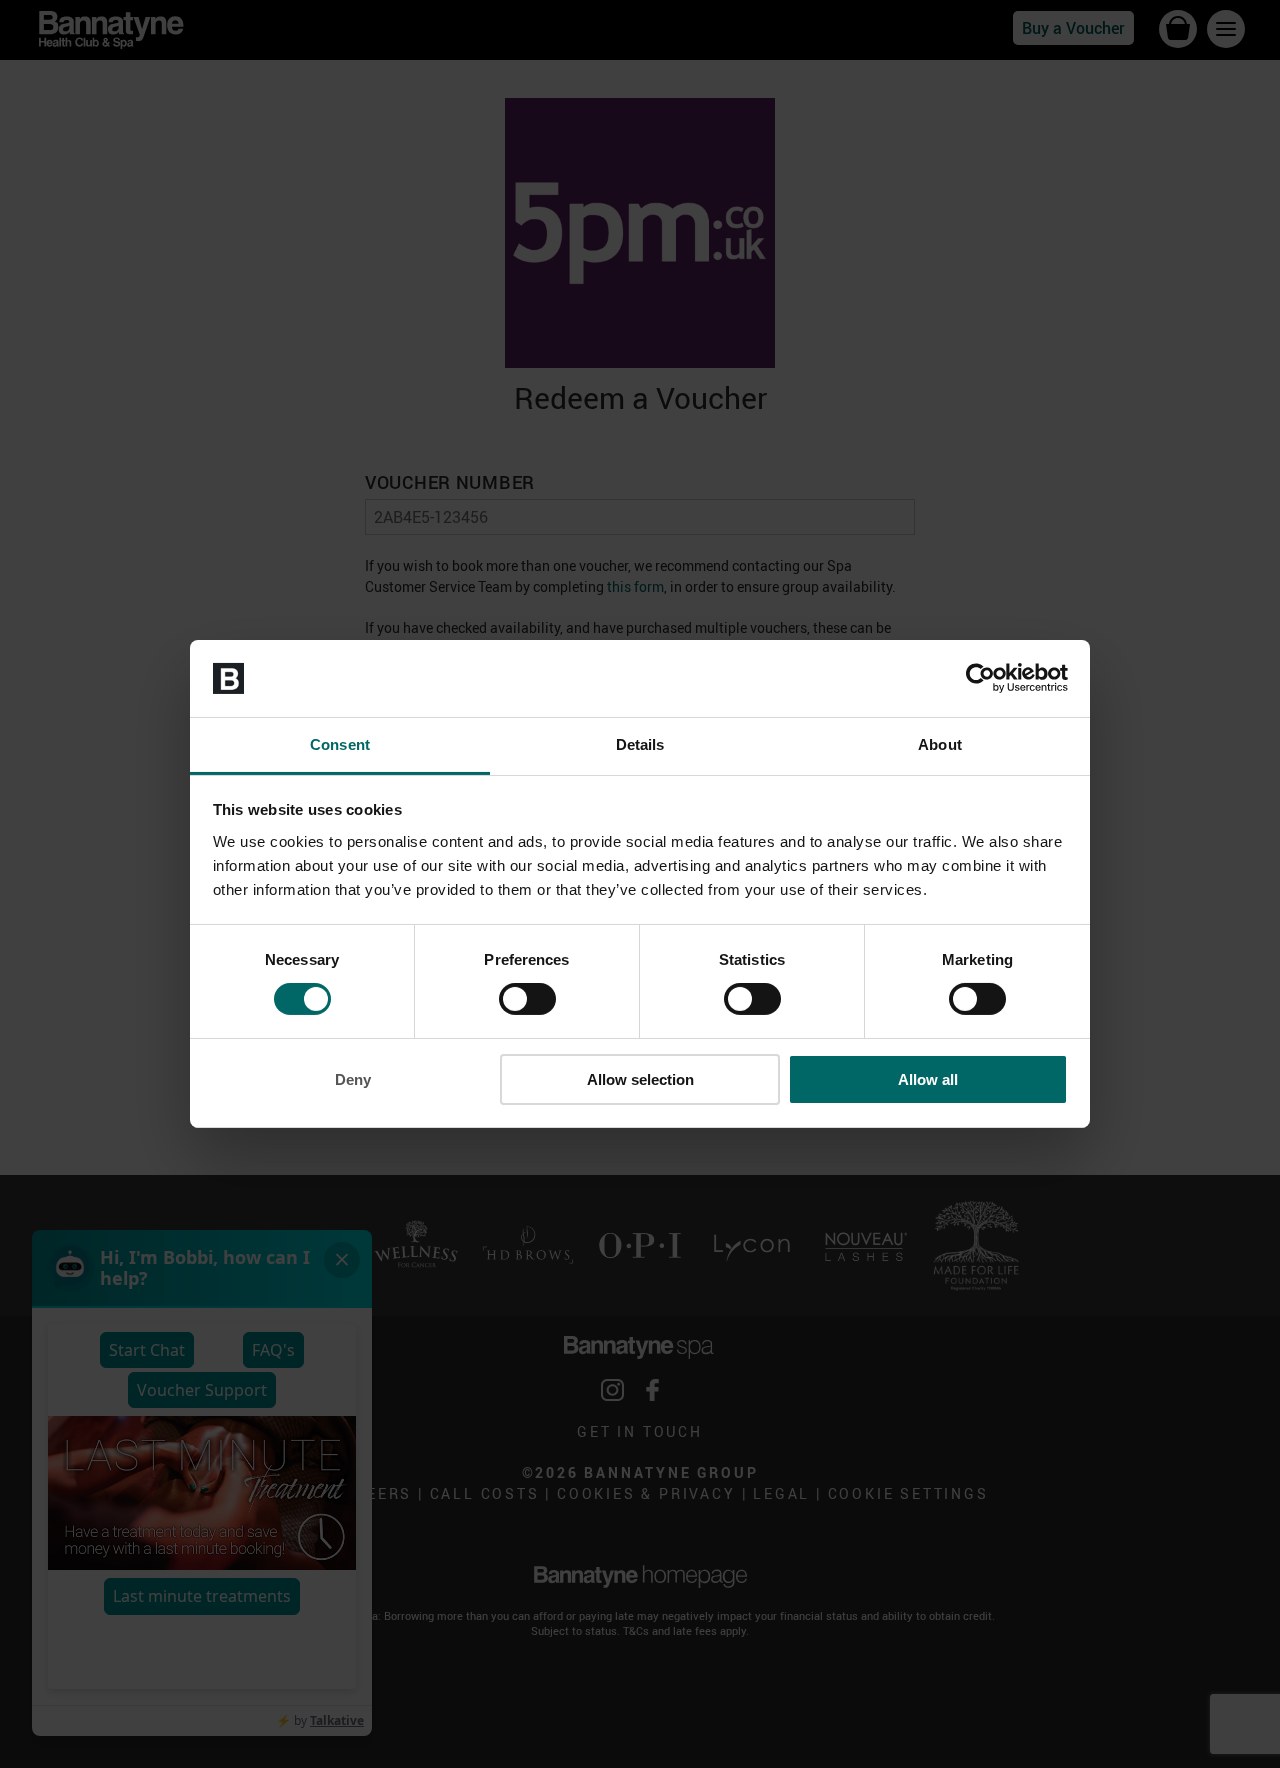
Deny (353, 1079)
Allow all (928, 1079)
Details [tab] (640, 744)
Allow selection (640, 1079)
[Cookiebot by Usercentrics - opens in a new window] (980, 678)
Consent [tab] (340, 744)
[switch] (527, 999)
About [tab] (940, 744)
